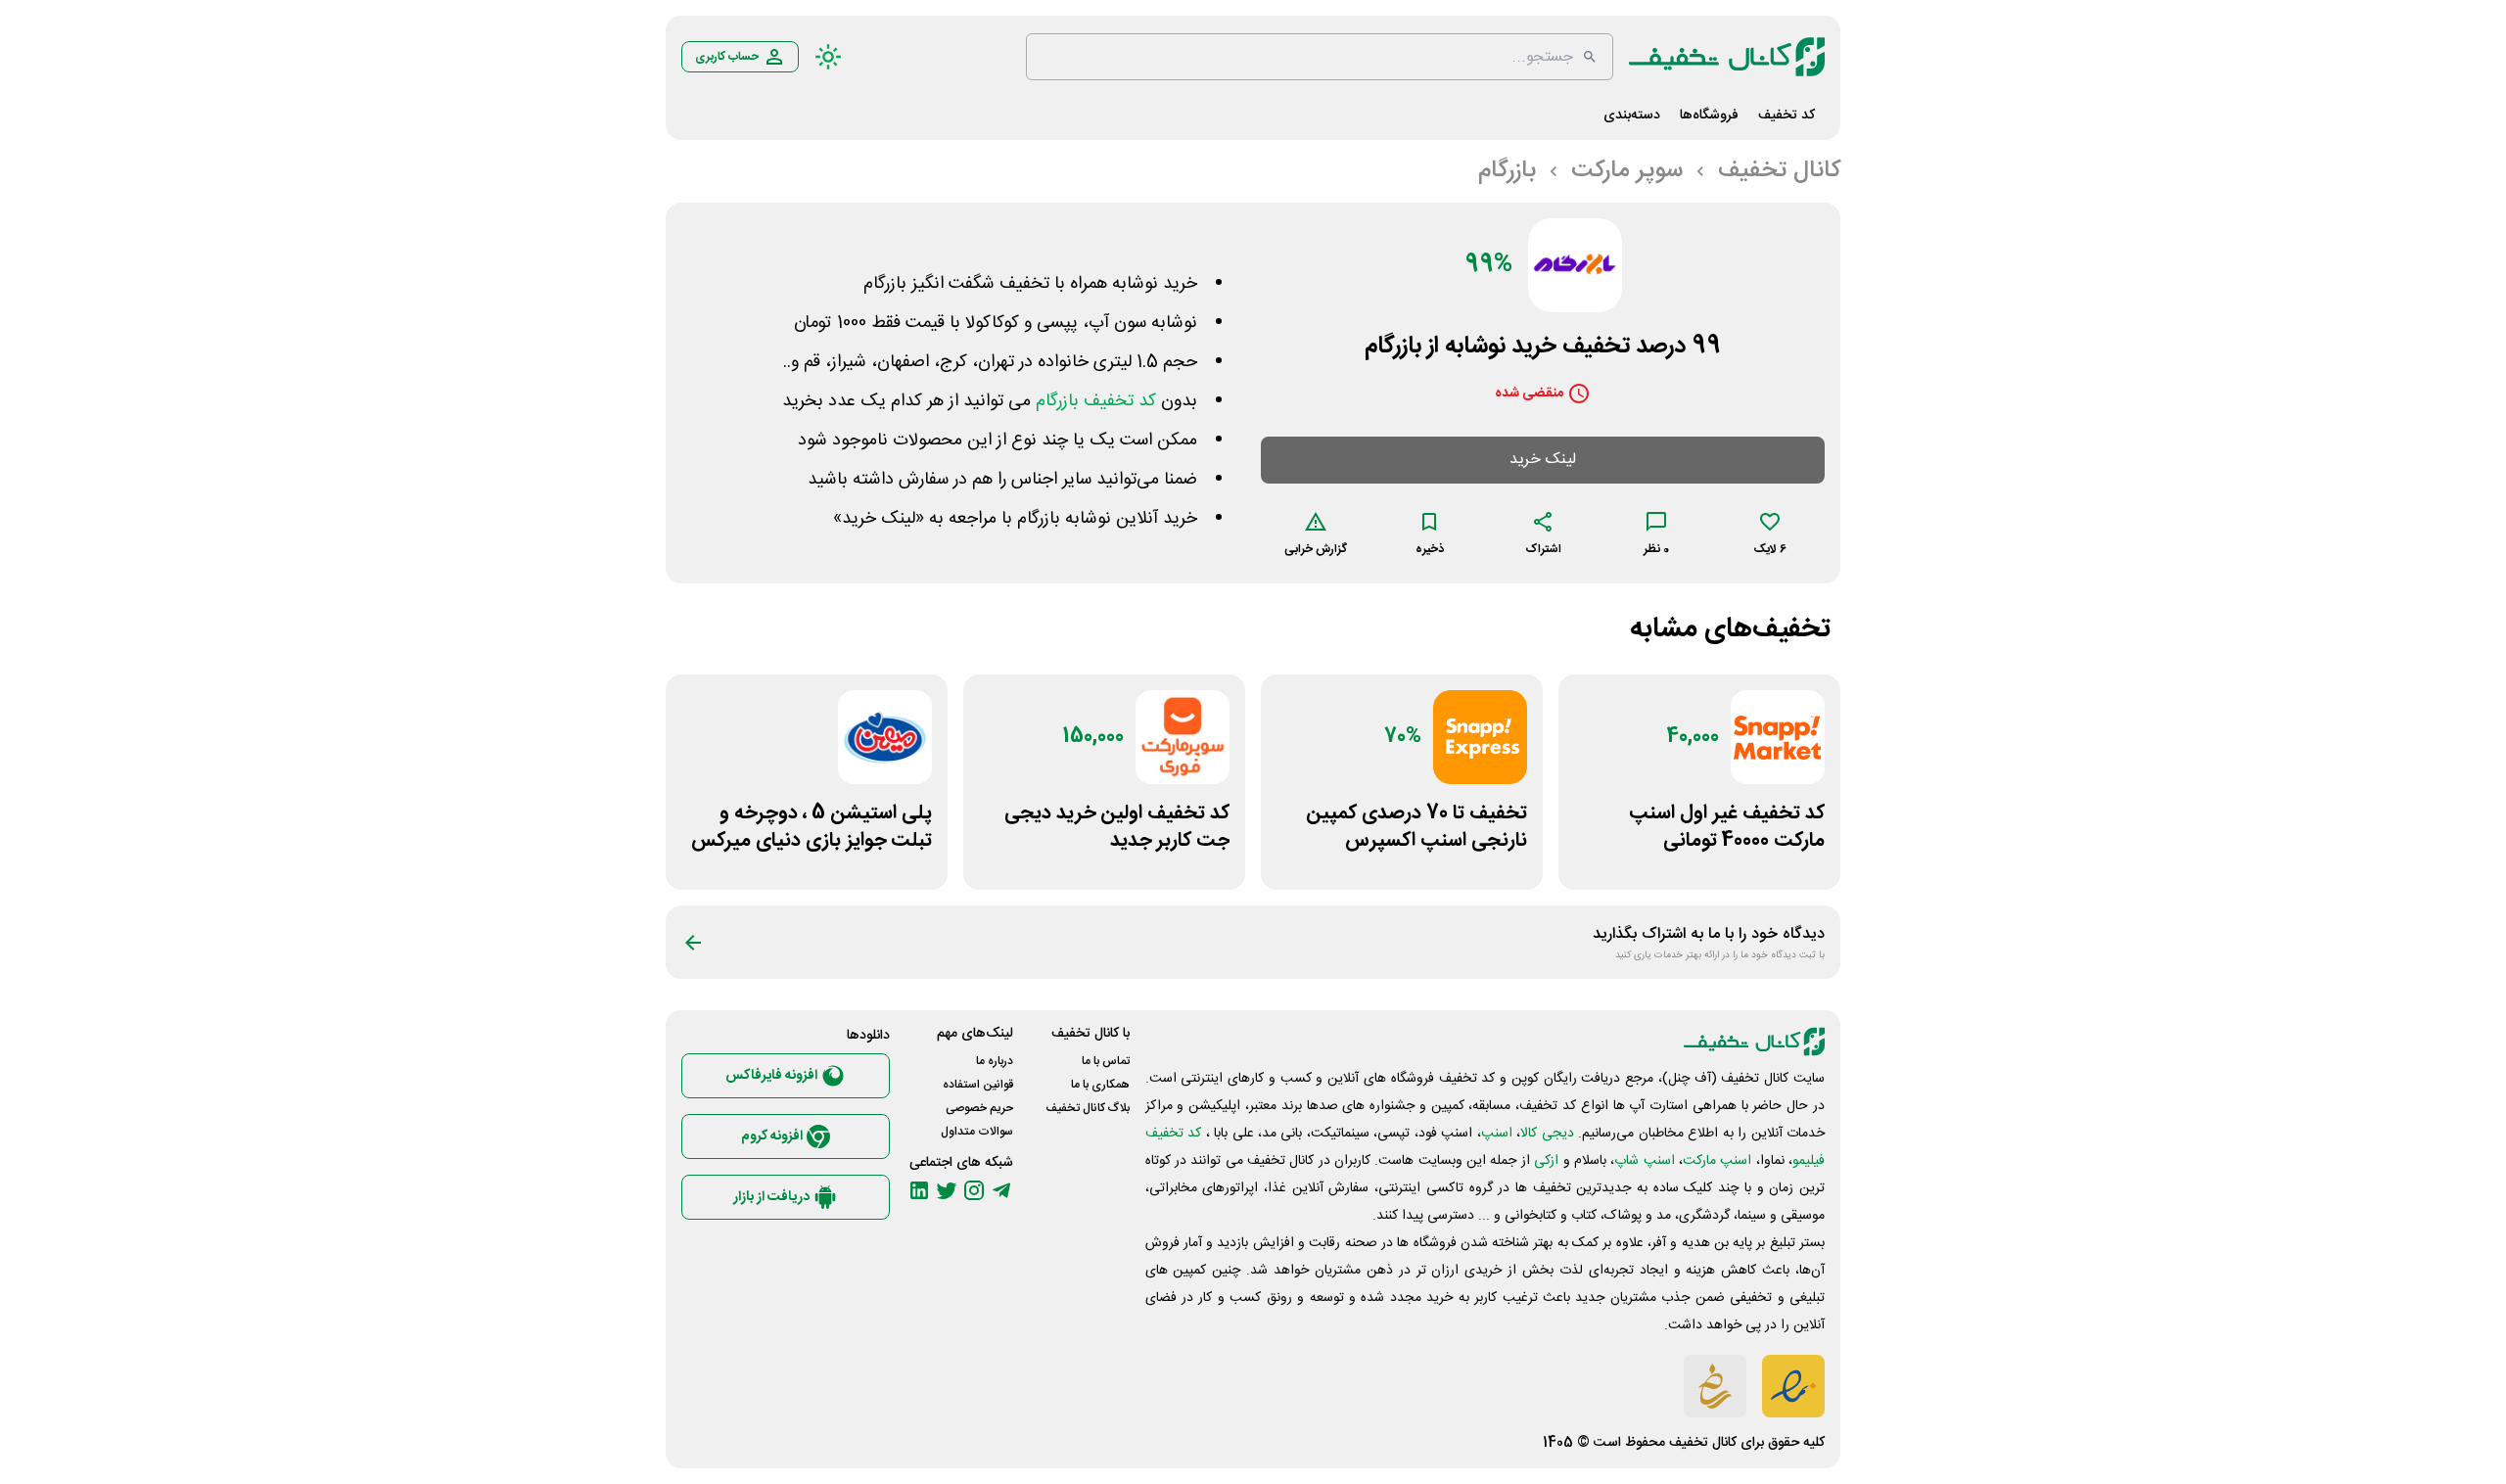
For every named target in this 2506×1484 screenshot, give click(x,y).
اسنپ (1497, 1134)
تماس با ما (1106, 1061)
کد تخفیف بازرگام (1096, 401)
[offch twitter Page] (947, 1190)
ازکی (1546, 1161)
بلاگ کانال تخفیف (1088, 1108)
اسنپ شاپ (1644, 1161)
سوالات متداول (977, 1132)
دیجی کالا (1547, 1134)
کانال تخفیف (1703, 1443)
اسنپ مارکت (1717, 1161)
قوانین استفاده (978, 1085)
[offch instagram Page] (974, 1190)
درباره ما (995, 1061)
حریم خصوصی (979, 1108)
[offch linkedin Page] (919, 1190)
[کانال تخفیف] (1727, 57)
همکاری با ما (1100, 1085)
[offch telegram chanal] (1001, 1190)
